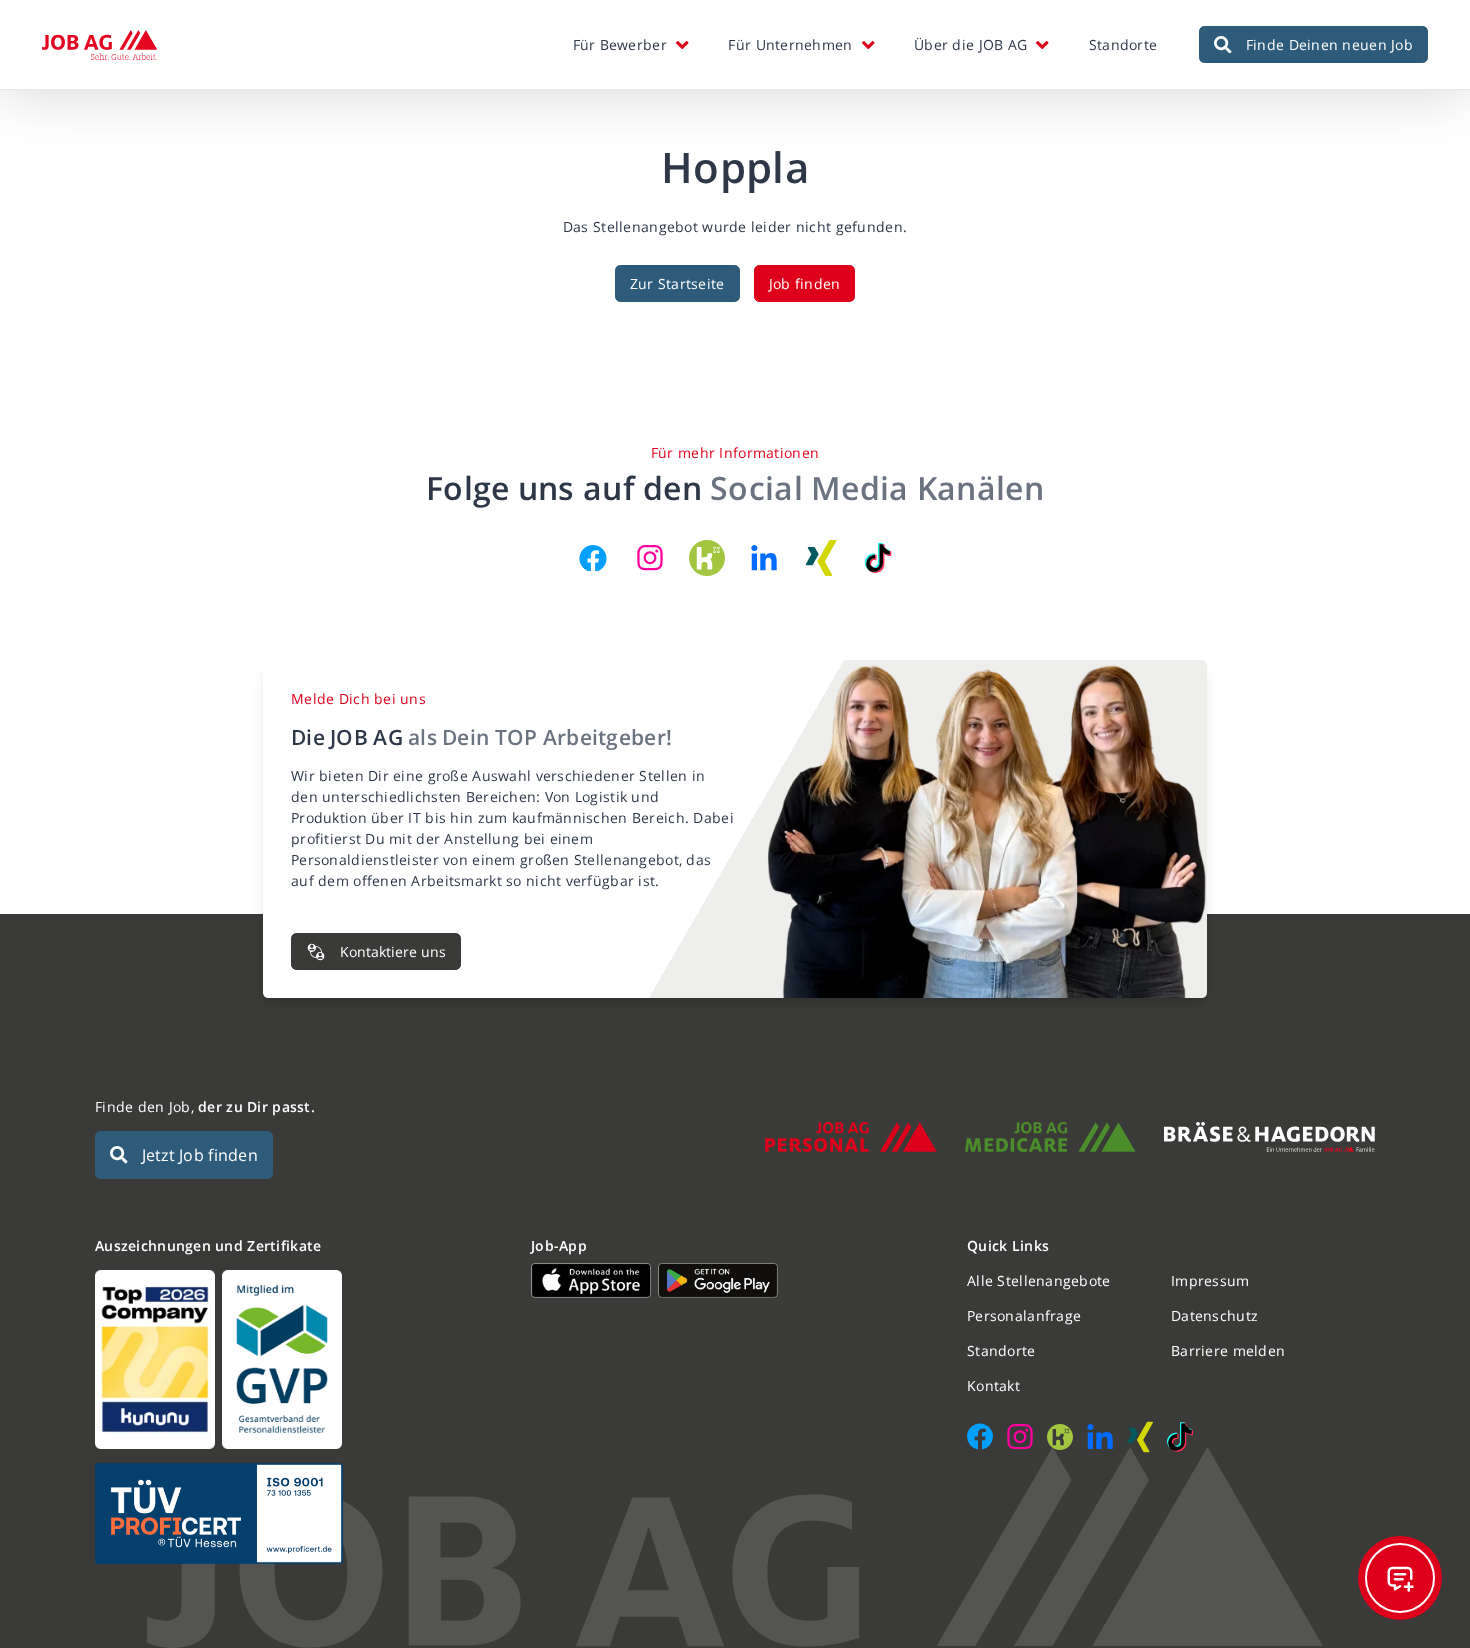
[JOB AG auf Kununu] (707, 558)
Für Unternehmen (790, 44)
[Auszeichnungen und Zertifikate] (299, 1359)
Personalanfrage (1024, 1315)
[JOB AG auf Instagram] (650, 558)
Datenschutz (1214, 1315)
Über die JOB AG (970, 44)
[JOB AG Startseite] (99, 45)
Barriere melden (1228, 1350)
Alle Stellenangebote (1039, 1280)
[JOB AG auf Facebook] (593, 558)
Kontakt (993, 1385)
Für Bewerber (620, 44)
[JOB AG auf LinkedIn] (764, 558)
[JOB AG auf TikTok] (878, 558)
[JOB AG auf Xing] (821, 558)
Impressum (1210, 1280)
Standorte (1123, 44)
